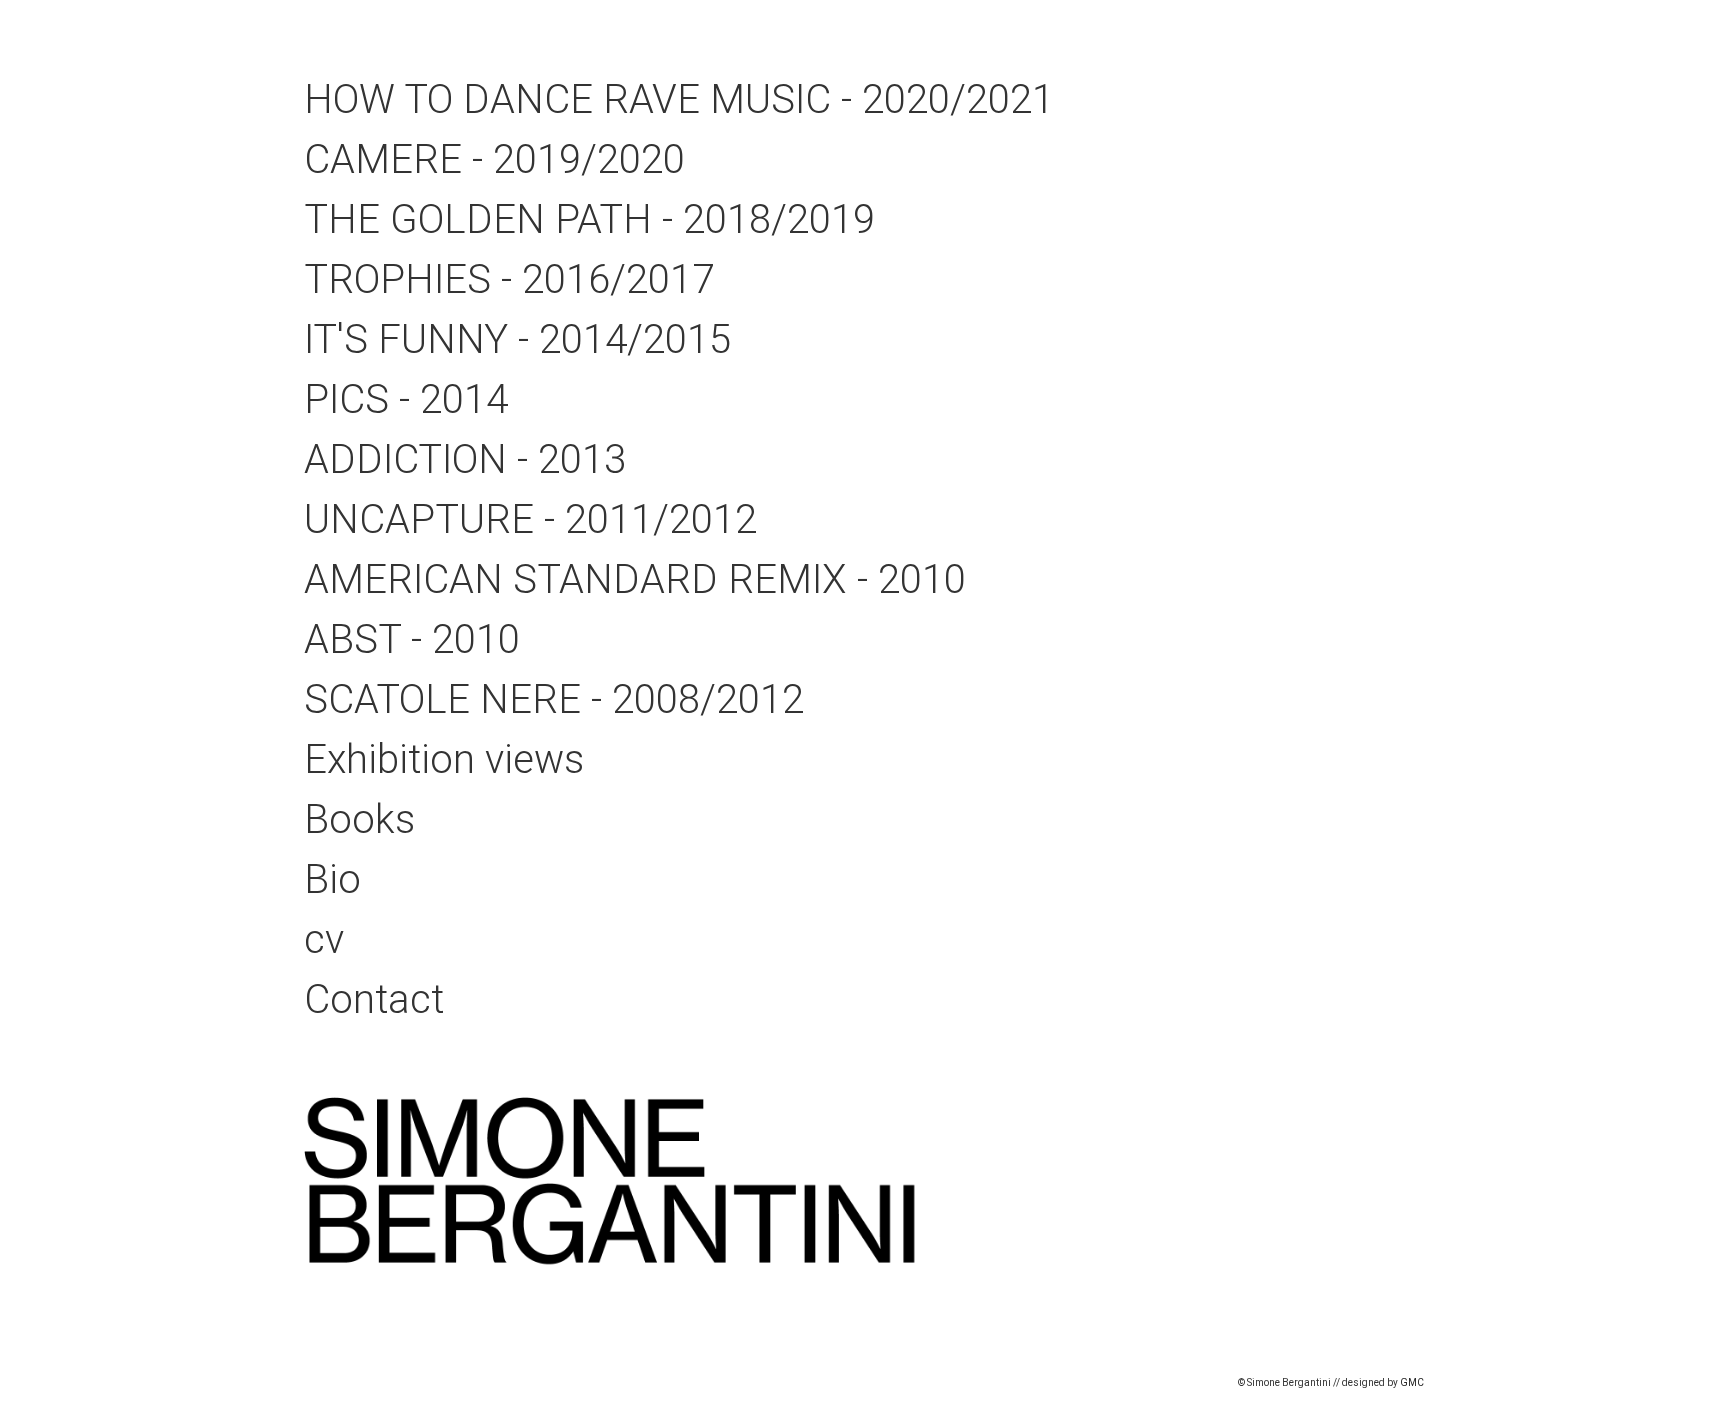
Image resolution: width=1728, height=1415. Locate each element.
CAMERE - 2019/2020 (494, 159)
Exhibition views (444, 759)
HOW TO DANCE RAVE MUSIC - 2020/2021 (679, 99)
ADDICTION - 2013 (465, 459)
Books (359, 819)
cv (324, 939)
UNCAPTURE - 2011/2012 (530, 519)
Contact (374, 999)
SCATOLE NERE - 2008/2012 (554, 699)
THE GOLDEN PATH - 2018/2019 (589, 219)
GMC (1412, 1382)
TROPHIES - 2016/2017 (509, 279)
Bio (332, 879)
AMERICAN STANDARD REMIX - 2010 (635, 579)
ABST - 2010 (412, 639)
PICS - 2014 (406, 399)
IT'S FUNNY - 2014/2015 (517, 339)
